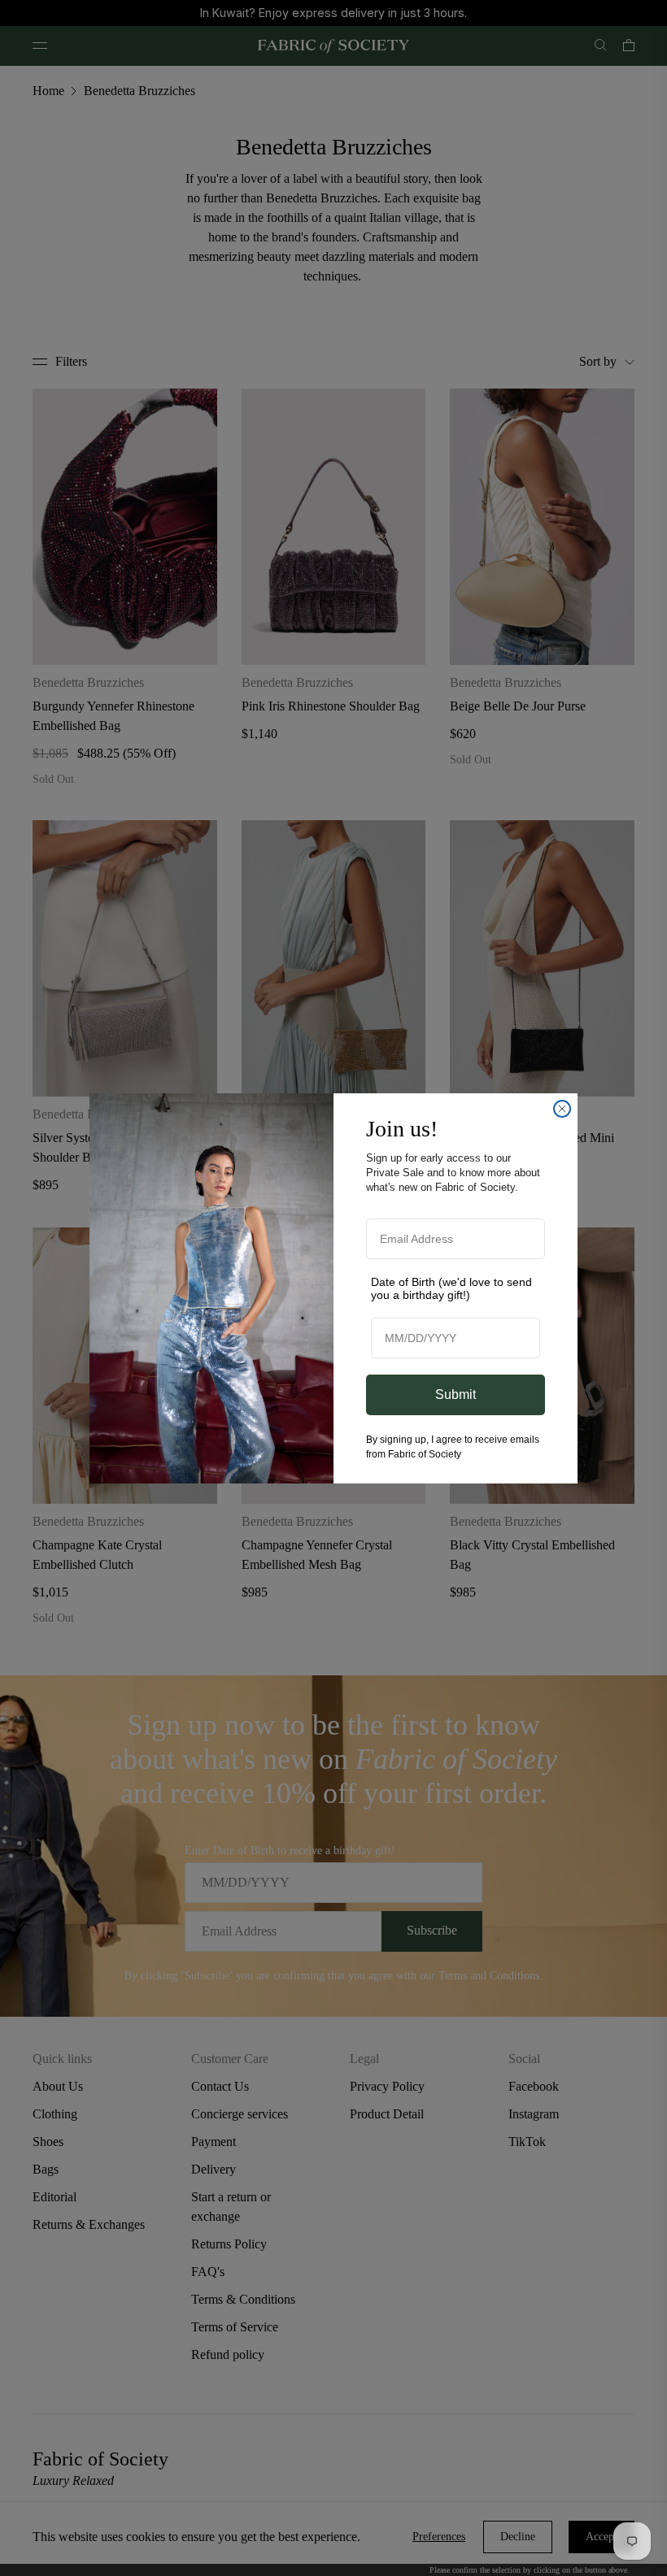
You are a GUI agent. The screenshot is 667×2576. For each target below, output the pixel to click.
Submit (456, 1394)
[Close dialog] (562, 1109)
